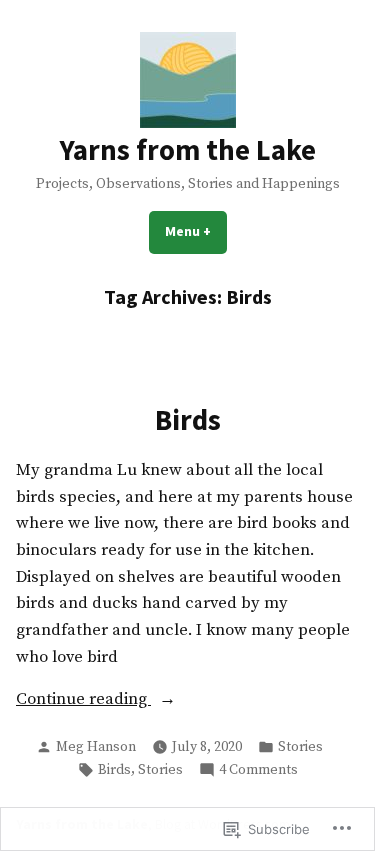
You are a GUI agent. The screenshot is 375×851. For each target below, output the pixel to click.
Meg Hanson (96, 747)
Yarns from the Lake (188, 150)
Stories (300, 747)
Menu (196, 231)
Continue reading (83, 699)
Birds (188, 420)
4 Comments (258, 770)
